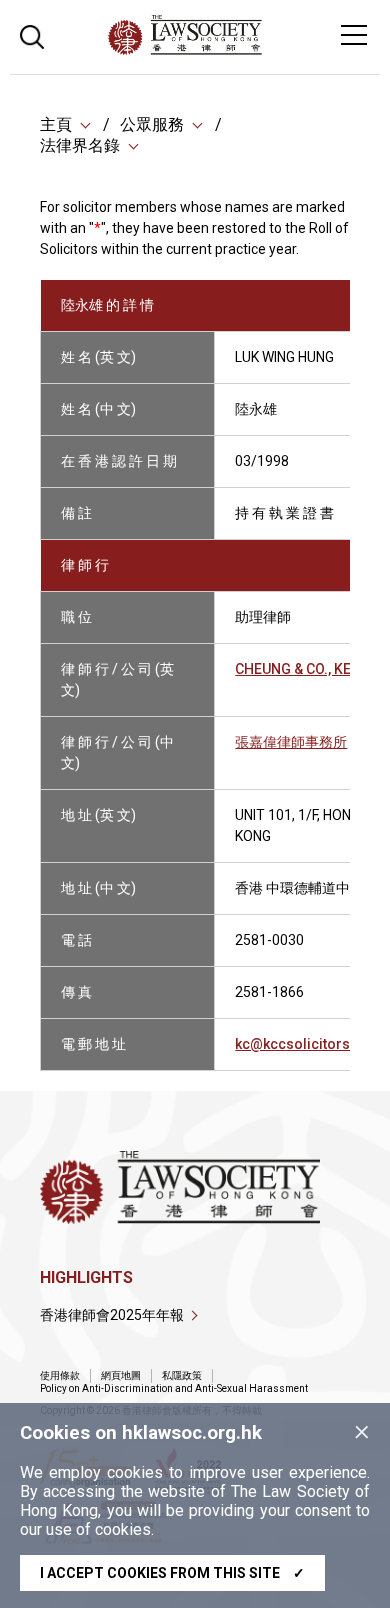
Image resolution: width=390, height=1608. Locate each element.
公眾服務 (152, 124)
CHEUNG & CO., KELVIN (307, 669)
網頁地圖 (121, 1375)
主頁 (56, 124)
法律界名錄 (80, 145)
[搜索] (32, 34)
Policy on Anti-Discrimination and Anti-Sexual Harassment (174, 1388)
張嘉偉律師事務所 (291, 742)
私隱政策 (182, 1375)
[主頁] (239, 49)
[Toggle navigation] (354, 35)
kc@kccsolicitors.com (309, 1044)
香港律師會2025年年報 (112, 1315)
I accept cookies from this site (172, 1573)
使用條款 (60, 1375)
